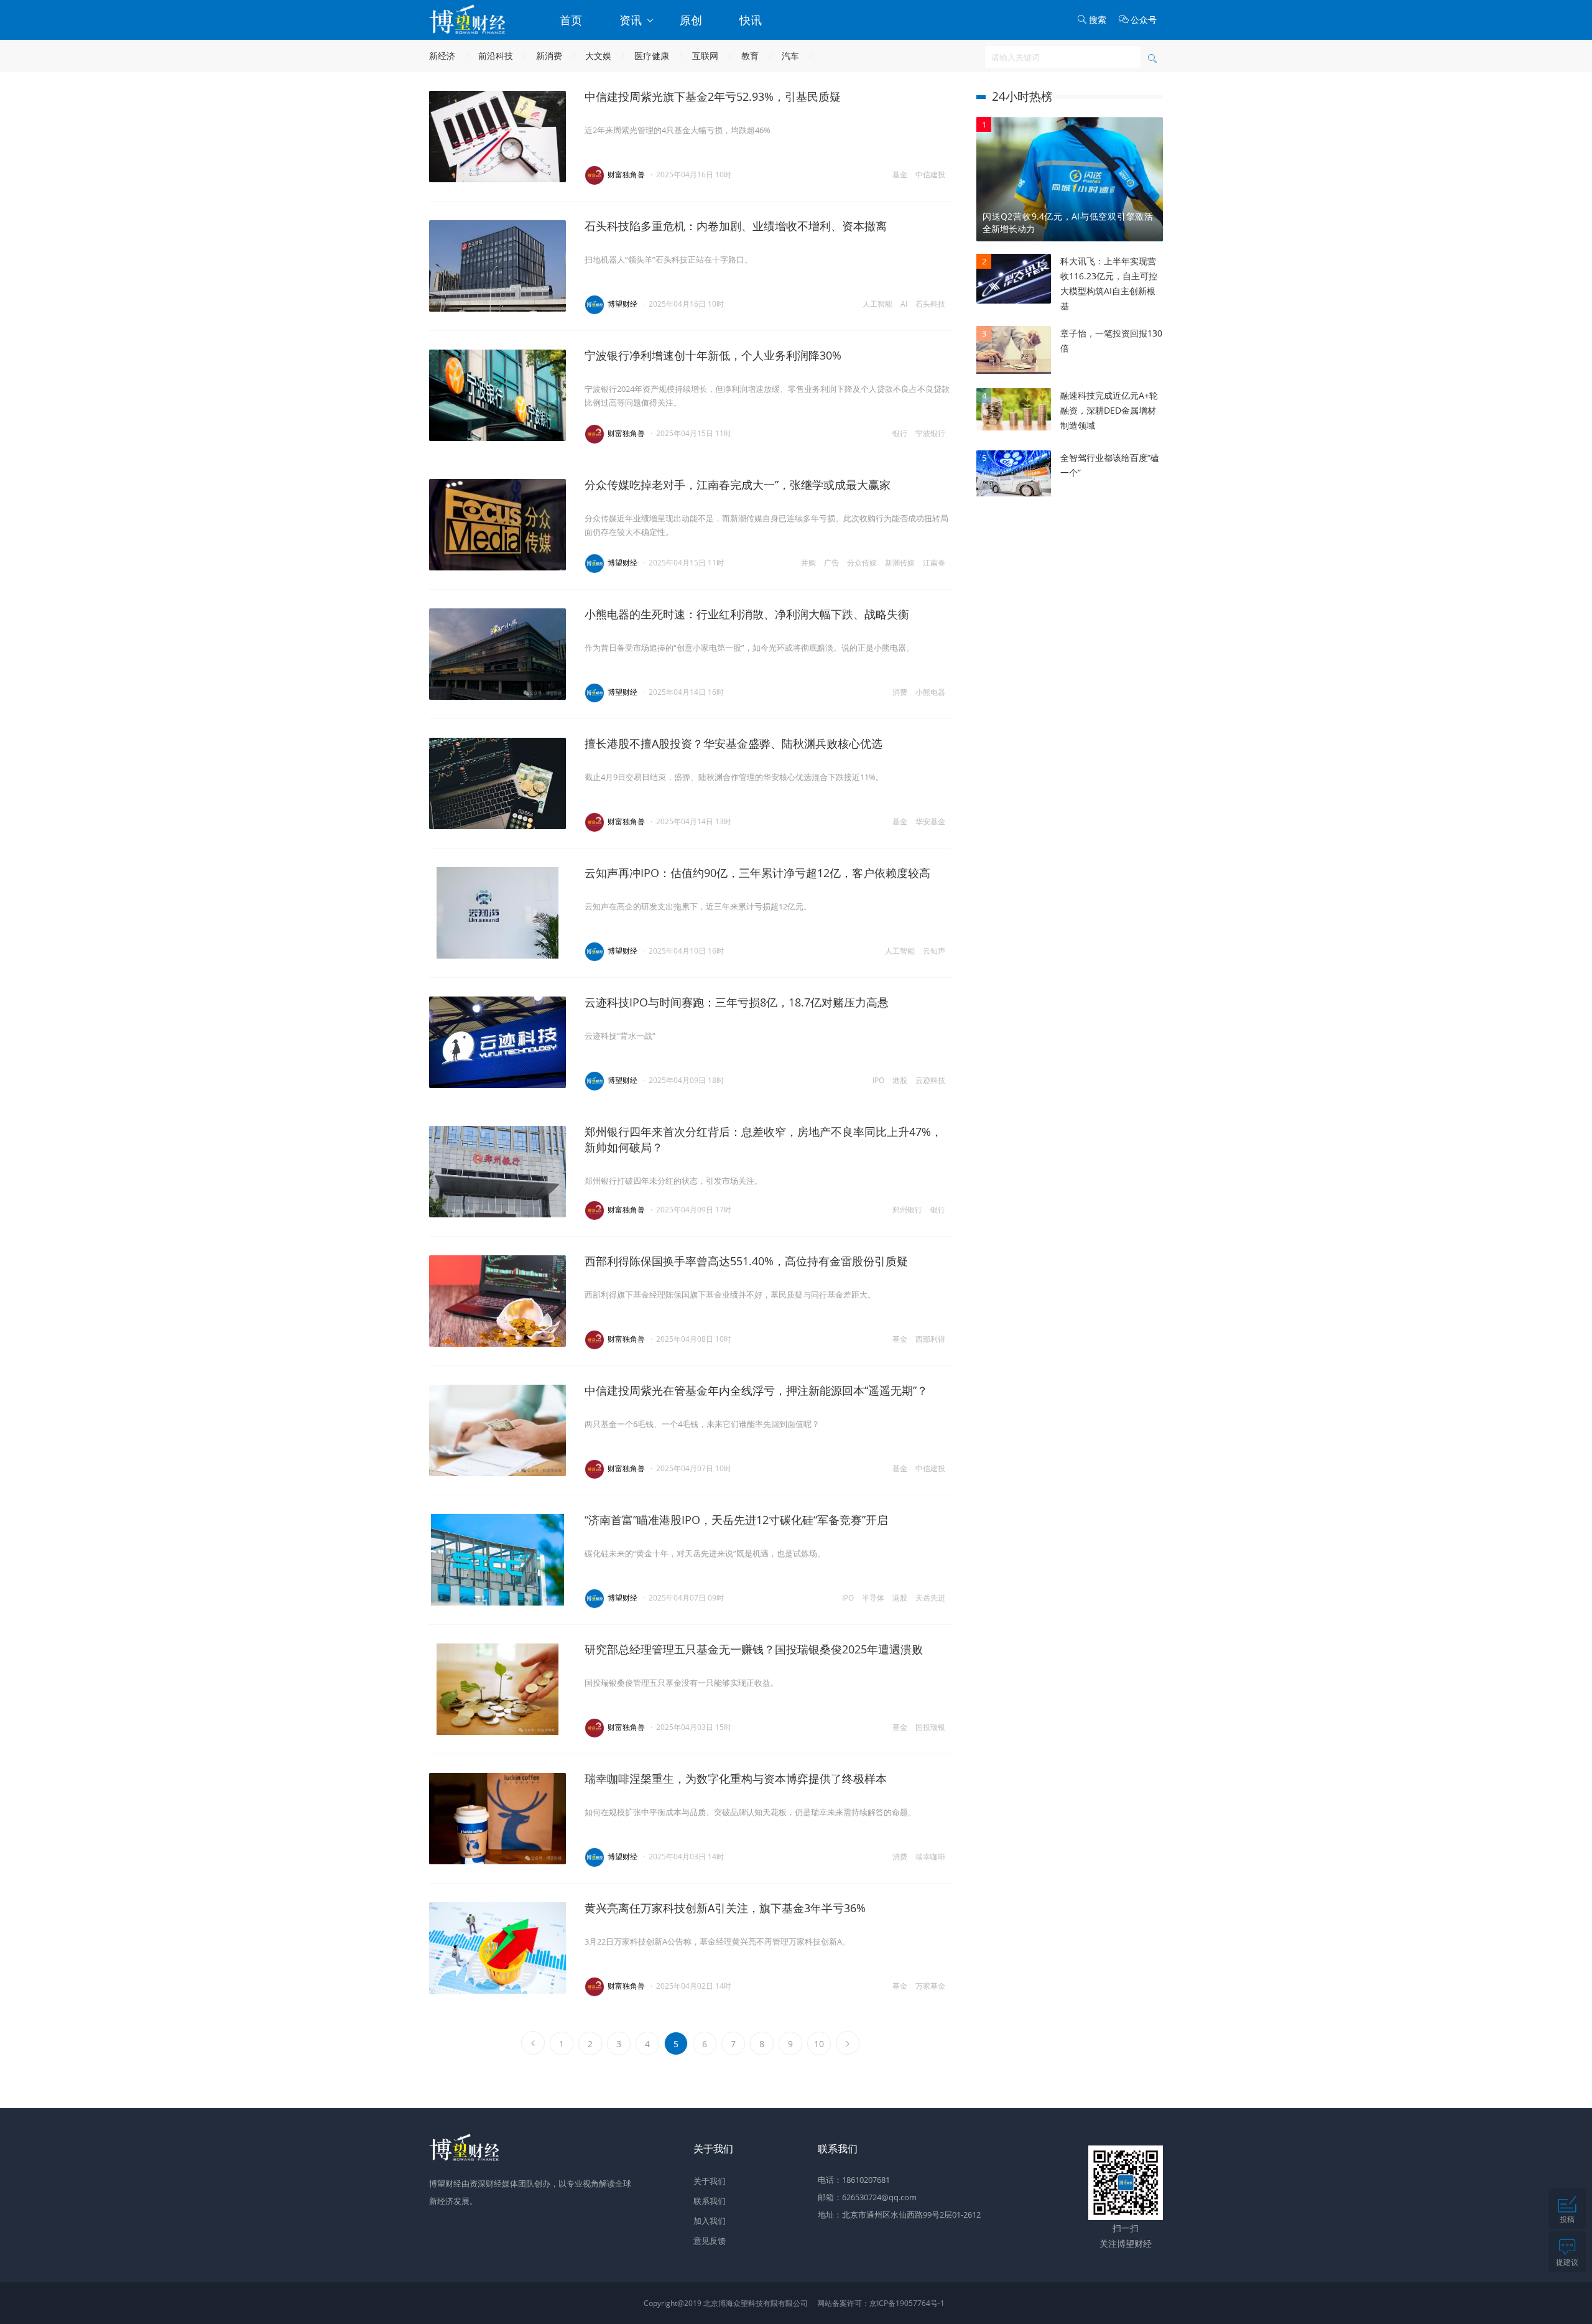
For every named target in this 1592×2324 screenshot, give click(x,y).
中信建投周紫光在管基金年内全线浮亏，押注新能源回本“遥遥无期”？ (756, 1390)
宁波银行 (930, 433)
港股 (900, 1080)
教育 (750, 56)
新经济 (442, 56)
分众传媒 (862, 563)
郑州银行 (907, 1210)
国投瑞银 (930, 1727)
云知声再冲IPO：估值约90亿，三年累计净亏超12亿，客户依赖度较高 (757, 873)
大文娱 (598, 56)
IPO (878, 1080)
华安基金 (930, 821)
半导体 (873, 1598)
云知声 (934, 951)
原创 (691, 20)
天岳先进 (930, 1598)
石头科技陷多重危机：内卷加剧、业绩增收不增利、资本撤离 (736, 226)
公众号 (1144, 20)
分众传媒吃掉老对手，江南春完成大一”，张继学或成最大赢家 (738, 485)
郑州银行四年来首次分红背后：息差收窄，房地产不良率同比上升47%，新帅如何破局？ (763, 1139)
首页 (571, 20)
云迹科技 (930, 1080)
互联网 (705, 56)
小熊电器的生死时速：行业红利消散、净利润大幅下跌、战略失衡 (747, 614)
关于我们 (710, 2181)
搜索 (1098, 20)
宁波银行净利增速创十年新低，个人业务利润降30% (713, 355)
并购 (808, 563)
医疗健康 (652, 56)
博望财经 (622, 304)
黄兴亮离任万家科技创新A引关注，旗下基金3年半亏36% (725, 1908)
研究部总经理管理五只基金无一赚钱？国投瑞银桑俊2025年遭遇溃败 (754, 1649)
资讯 (632, 20)
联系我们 (710, 2201)
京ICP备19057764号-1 (907, 2303)
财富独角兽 (626, 174)
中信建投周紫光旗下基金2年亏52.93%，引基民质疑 (713, 96)
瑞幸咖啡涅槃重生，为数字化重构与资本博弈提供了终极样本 (736, 1778)
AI (904, 304)
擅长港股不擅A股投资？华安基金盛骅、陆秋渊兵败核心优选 (734, 743)
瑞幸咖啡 (930, 1857)
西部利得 (930, 1339)
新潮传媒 (900, 563)
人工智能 (877, 304)
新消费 (549, 56)
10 (819, 2044)
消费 (900, 692)
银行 (900, 433)
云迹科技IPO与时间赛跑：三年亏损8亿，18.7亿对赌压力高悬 (737, 1002)
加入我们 (710, 2221)
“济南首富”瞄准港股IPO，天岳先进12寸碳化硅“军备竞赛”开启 (736, 1520)
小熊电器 (930, 692)
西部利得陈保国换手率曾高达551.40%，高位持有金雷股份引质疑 (746, 1261)
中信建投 (930, 174)
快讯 (751, 20)
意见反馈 (710, 2241)
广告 (831, 563)
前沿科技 (496, 56)
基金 (900, 174)
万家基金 (930, 1986)
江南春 (934, 563)
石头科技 (930, 304)
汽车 (790, 56)
